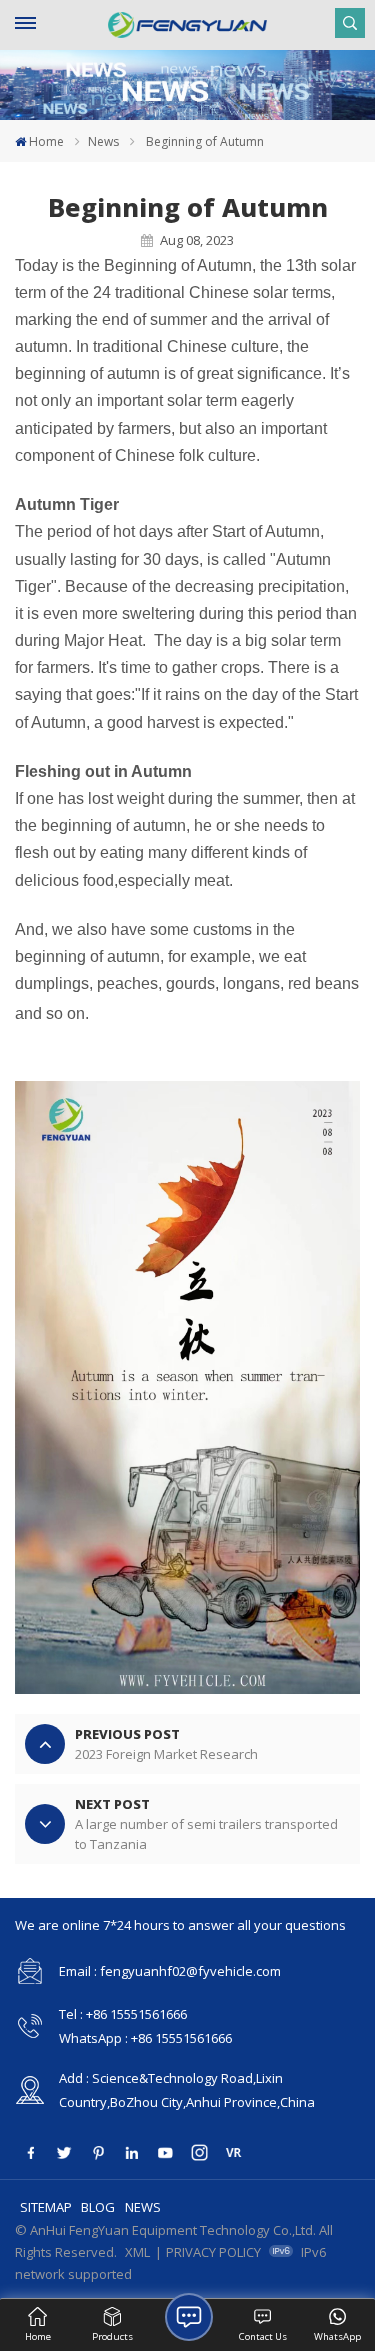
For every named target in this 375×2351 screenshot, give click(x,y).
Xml (137, 2252)
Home (46, 141)
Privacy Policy (213, 2252)
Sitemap (46, 2207)
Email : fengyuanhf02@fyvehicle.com (170, 1971)
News (103, 141)
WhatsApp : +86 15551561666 (145, 2038)
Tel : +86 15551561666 (123, 2014)
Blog (98, 2207)
